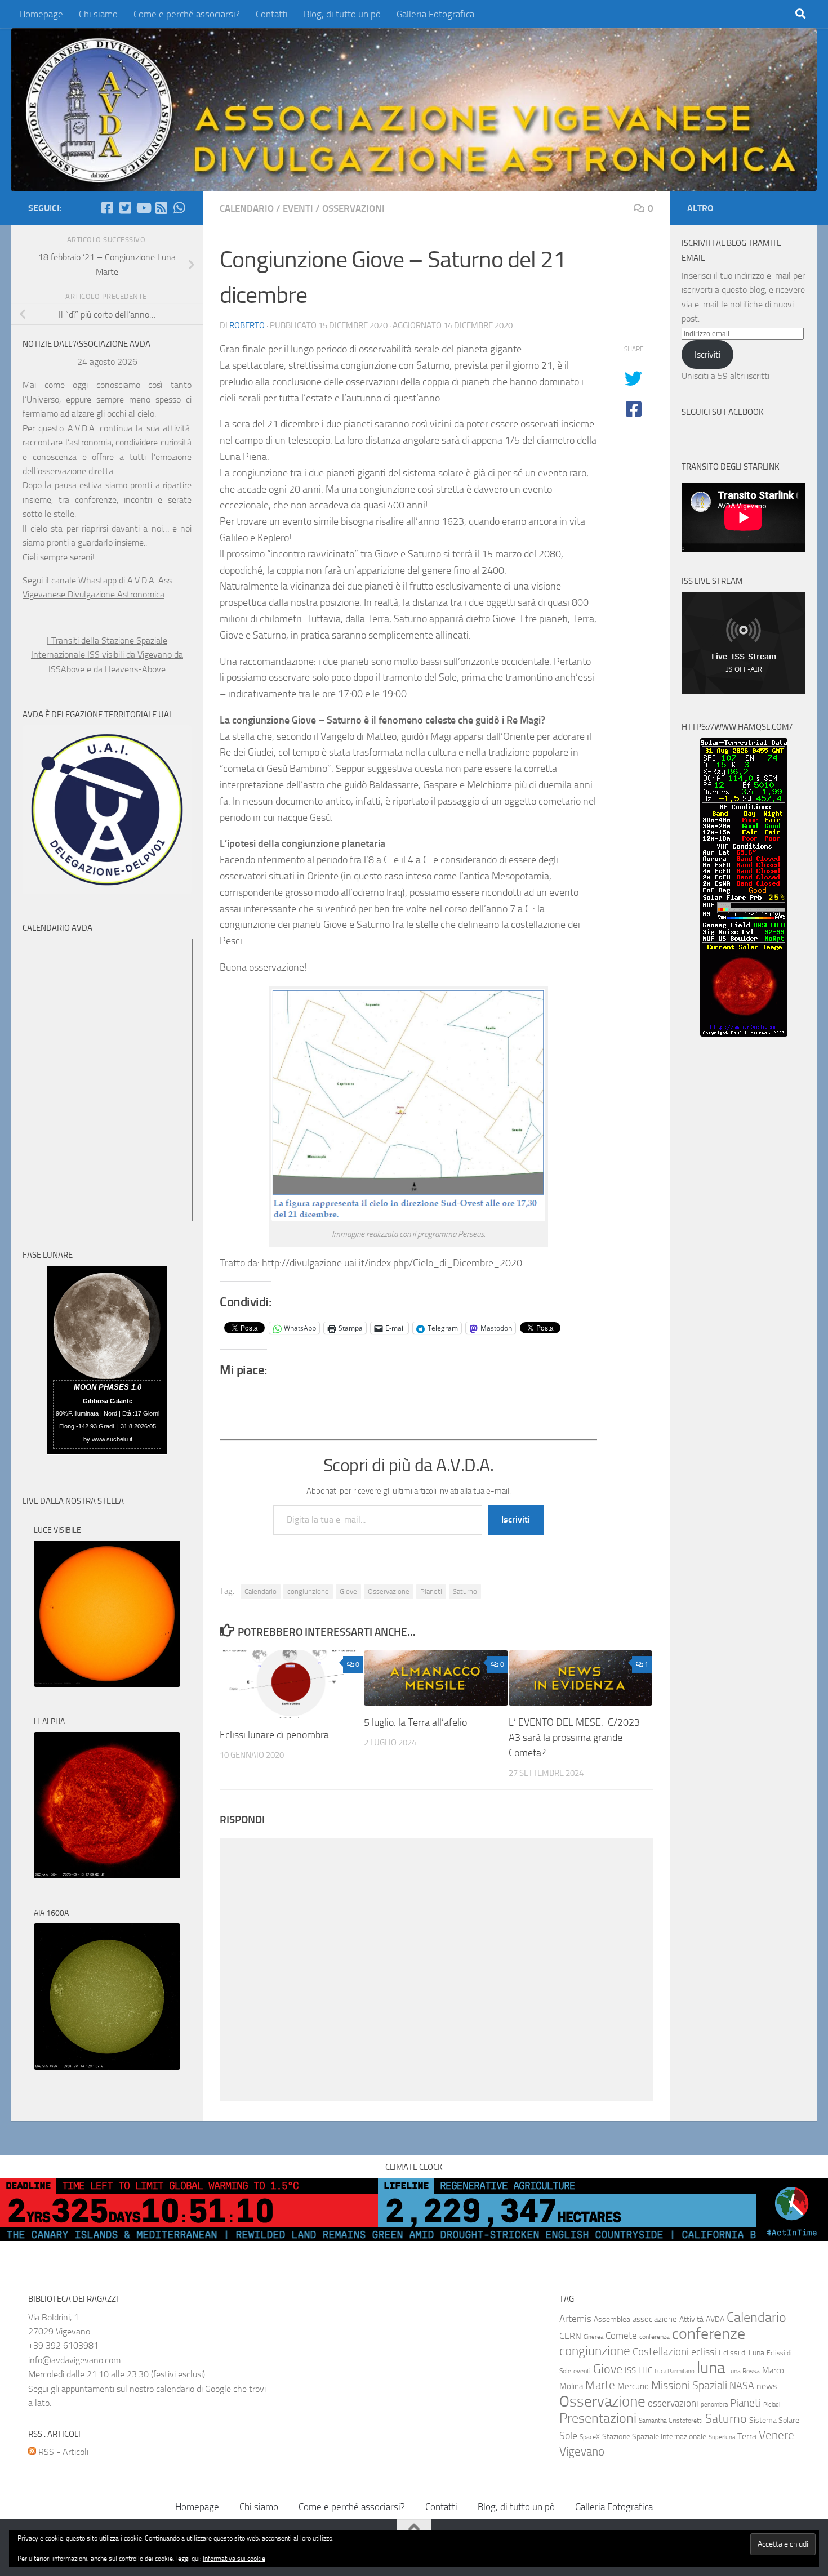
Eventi (298, 208)
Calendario (247, 208)
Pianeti (431, 1591)
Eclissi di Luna (742, 2353)
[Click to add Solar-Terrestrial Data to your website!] (744, 1033)
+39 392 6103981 (63, 2345)
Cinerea (593, 2337)
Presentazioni (598, 2418)
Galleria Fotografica (435, 14)
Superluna (722, 2437)
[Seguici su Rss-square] (161, 208)
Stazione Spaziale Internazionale (654, 2437)
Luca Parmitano (675, 2371)
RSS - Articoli (62, 2452)
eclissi (704, 2352)
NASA (742, 2386)
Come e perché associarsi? (187, 14)
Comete (621, 2336)
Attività (691, 2320)
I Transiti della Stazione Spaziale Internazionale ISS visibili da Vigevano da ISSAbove (107, 655)
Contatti (272, 14)
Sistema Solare (774, 2420)
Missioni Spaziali (689, 2385)
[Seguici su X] (125, 208)
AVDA (715, 2320)
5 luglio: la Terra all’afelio (415, 1722)
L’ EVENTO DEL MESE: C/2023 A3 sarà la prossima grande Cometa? (574, 1738)
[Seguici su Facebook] (107, 208)
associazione (655, 2319)
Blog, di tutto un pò (342, 14)
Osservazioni (353, 208)
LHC (645, 2370)
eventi (582, 2371)
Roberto (247, 325)
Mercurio (633, 2386)
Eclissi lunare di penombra (274, 1735)
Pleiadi (772, 2405)
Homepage (41, 14)
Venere (776, 2435)
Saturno (465, 1591)
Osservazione (389, 1591)
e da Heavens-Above (126, 669)
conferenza (655, 2337)
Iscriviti (516, 1519)
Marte (600, 2385)
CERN (570, 2336)
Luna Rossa (744, 2371)
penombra (714, 2405)
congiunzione (308, 1591)
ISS (630, 2370)
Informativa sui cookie (234, 2559)
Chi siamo (98, 14)
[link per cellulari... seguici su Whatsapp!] (179, 208)
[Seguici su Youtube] (143, 208)
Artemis (575, 2319)
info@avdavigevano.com (74, 2360)
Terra (747, 2436)
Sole (568, 2436)
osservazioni (673, 2403)
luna (711, 2368)
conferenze (709, 2334)
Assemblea (612, 2320)
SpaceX (590, 2437)
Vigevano (582, 2451)
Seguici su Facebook (723, 412)
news (767, 2386)
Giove (348, 1591)
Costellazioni (661, 2352)
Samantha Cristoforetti (671, 2421)
